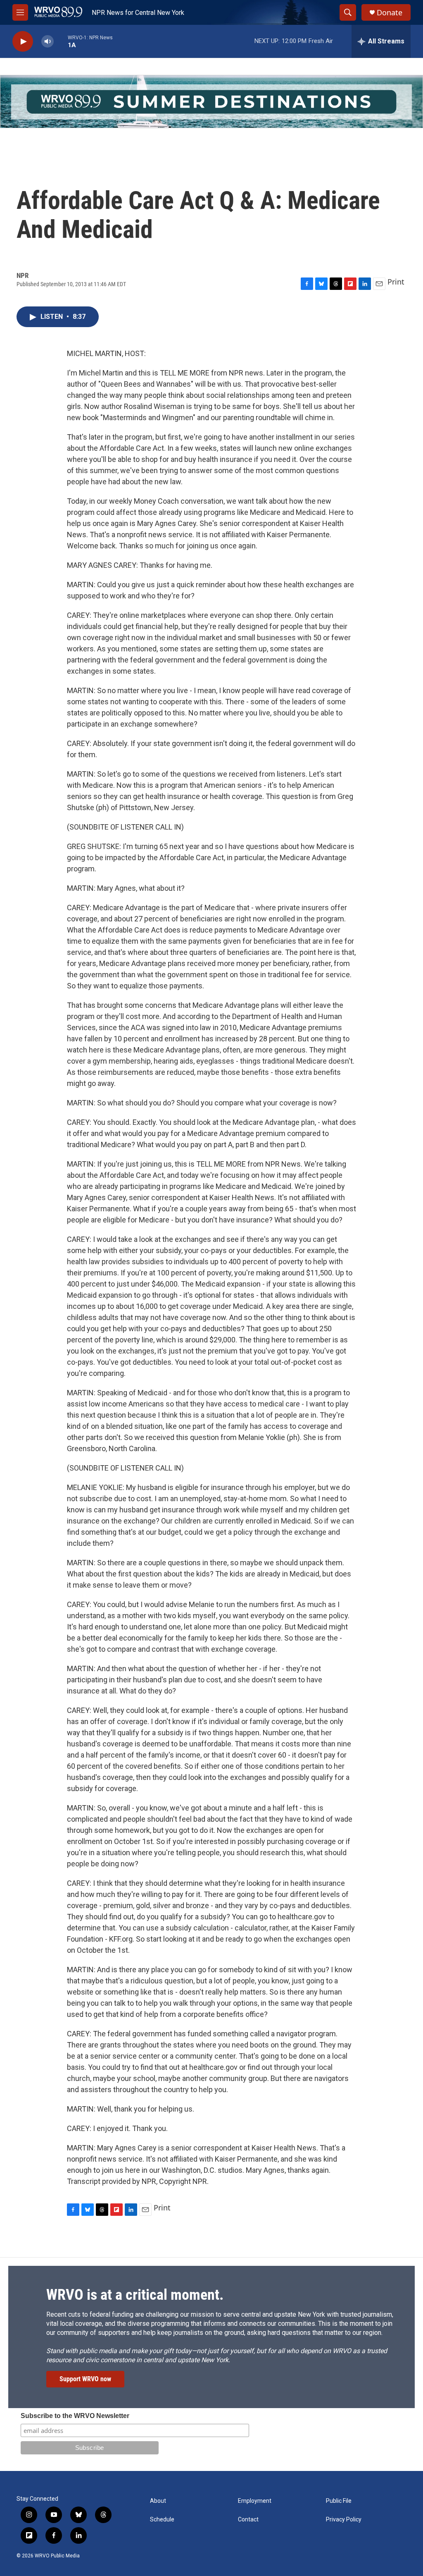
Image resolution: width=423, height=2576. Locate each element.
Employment (255, 2501)
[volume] (48, 42)
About (158, 2501)
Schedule (162, 2520)
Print (396, 282)
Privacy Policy (344, 2520)
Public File (339, 2501)
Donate (390, 13)
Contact (248, 2520)
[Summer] (211, 102)
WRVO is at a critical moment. (135, 2295)
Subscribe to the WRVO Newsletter (75, 2416)
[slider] (61, 41)
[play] (23, 42)
